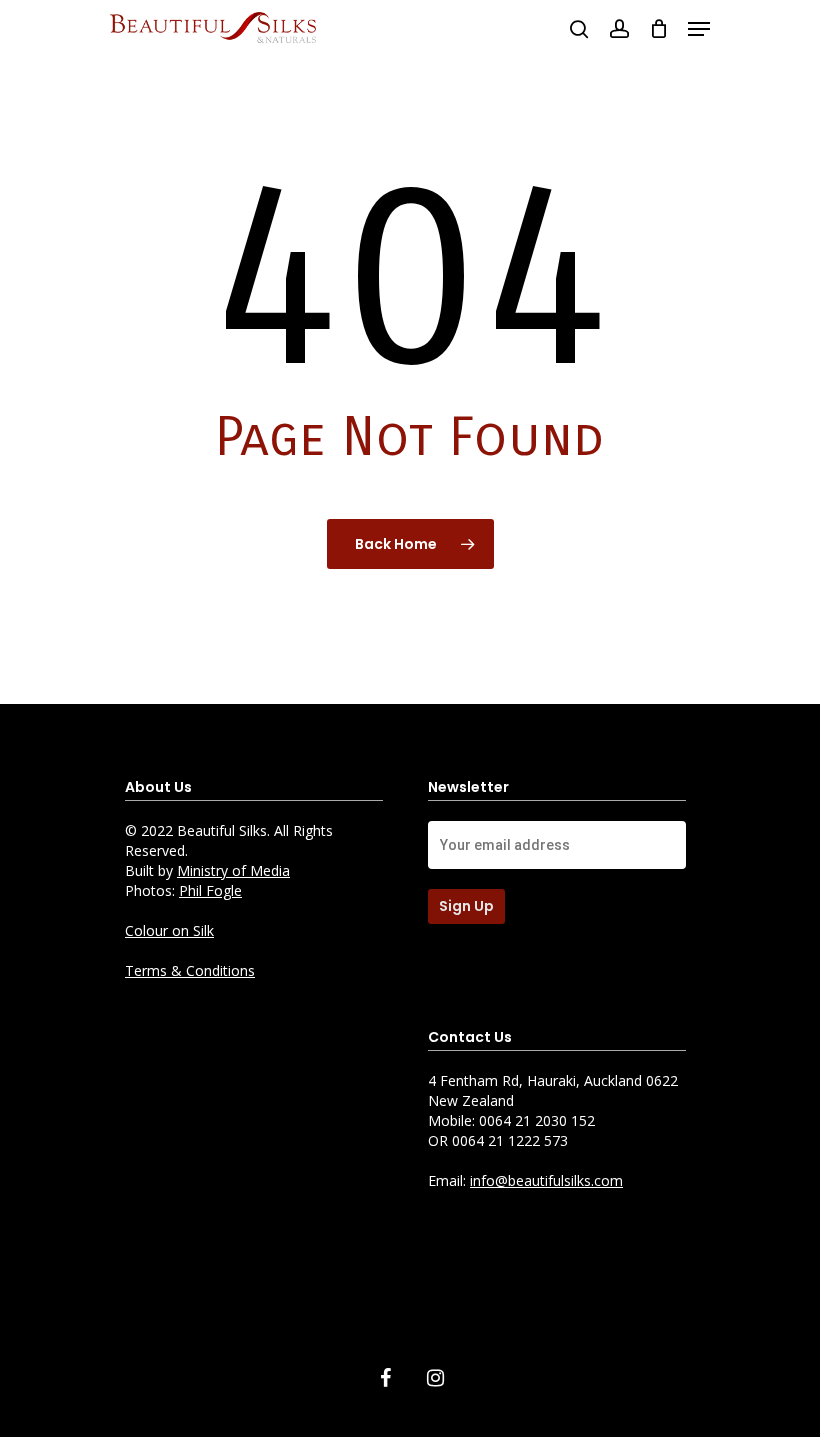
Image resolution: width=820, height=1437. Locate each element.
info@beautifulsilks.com (546, 1180)
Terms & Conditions (190, 970)
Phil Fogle (210, 890)
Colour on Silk (169, 930)
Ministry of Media (233, 870)
